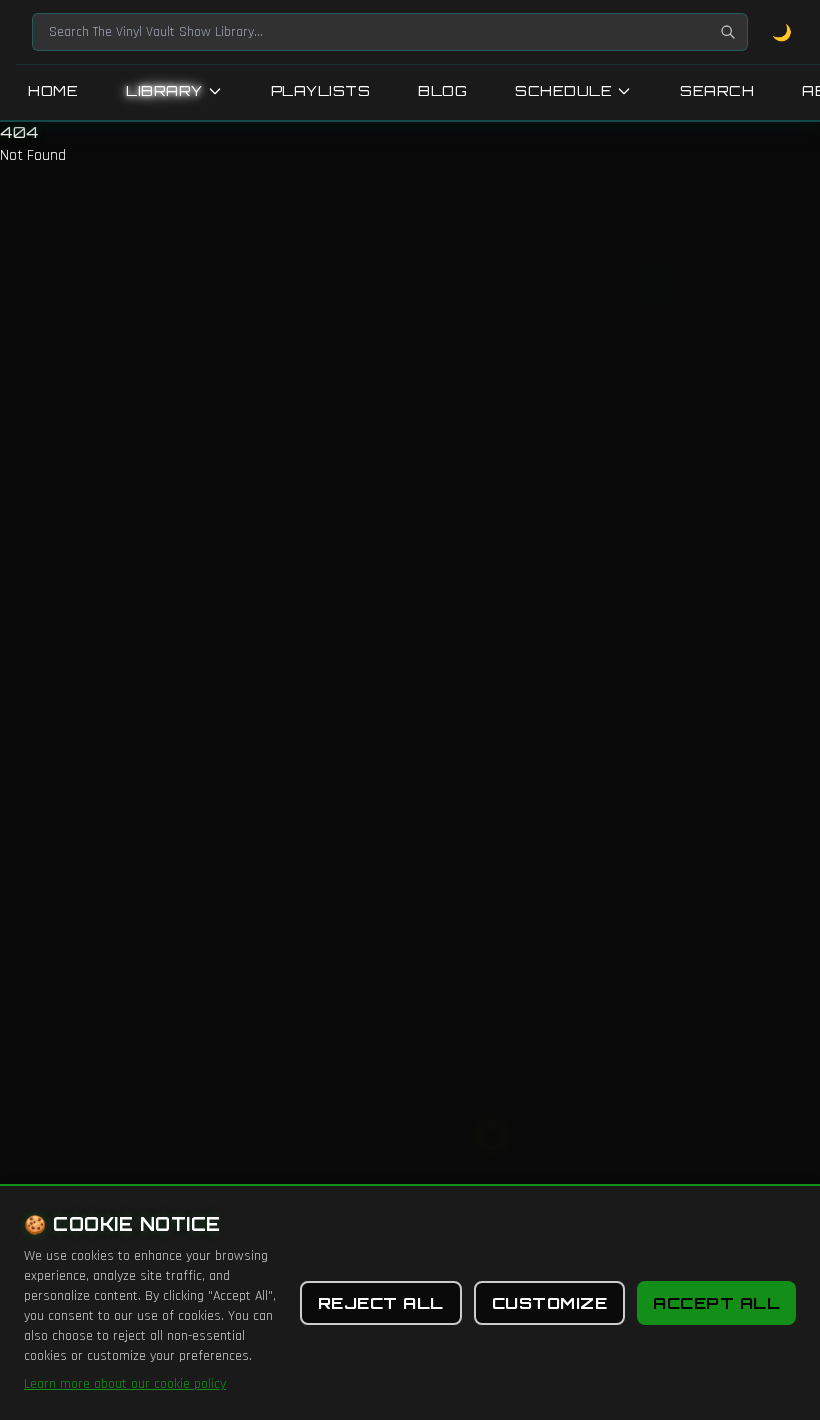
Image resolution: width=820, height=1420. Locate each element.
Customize (550, 1303)
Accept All (716, 1303)
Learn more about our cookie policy (125, 1384)
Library (164, 90)
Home (53, 90)
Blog (442, 90)
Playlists (321, 90)
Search (717, 90)
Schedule (563, 90)
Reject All (381, 1303)
